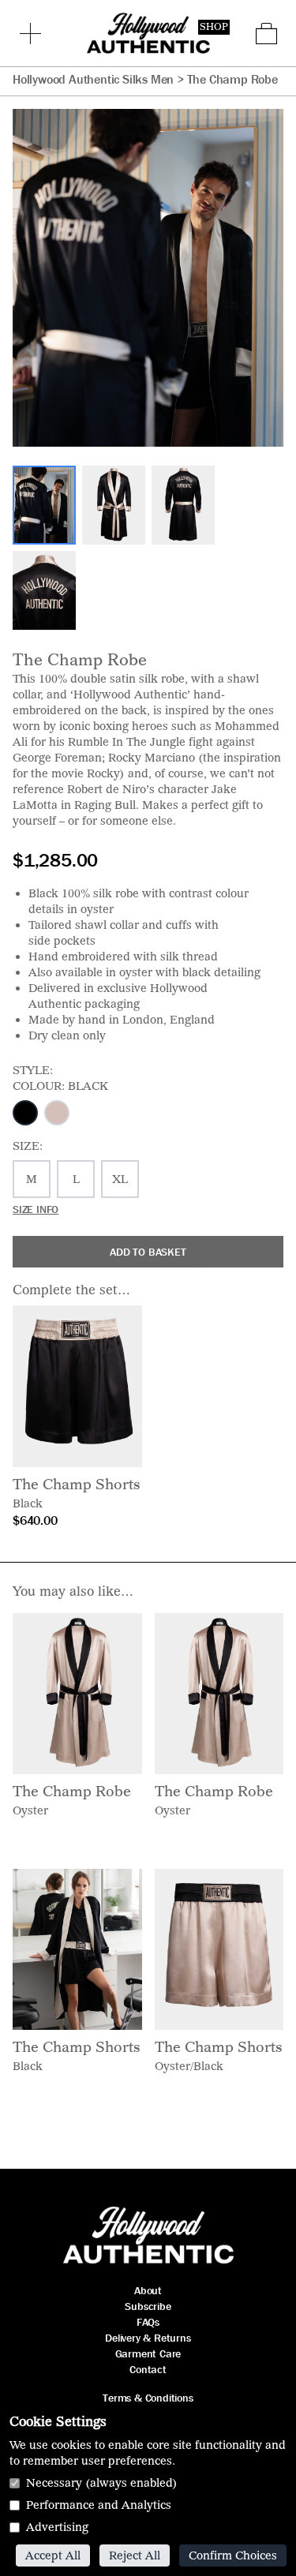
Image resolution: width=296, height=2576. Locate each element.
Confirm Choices (233, 2555)
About (148, 2290)
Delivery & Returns (148, 2338)
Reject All (135, 2555)
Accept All (53, 2555)
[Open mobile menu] (30, 33)
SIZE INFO (36, 1209)
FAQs (148, 2322)
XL (120, 1179)
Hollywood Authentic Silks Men (93, 79)
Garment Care (148, 2353)
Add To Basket (148, 1252)
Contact (148, 2369)
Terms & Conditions (148, 2398)
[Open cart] (266, 34)
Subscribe (148, 2306)
